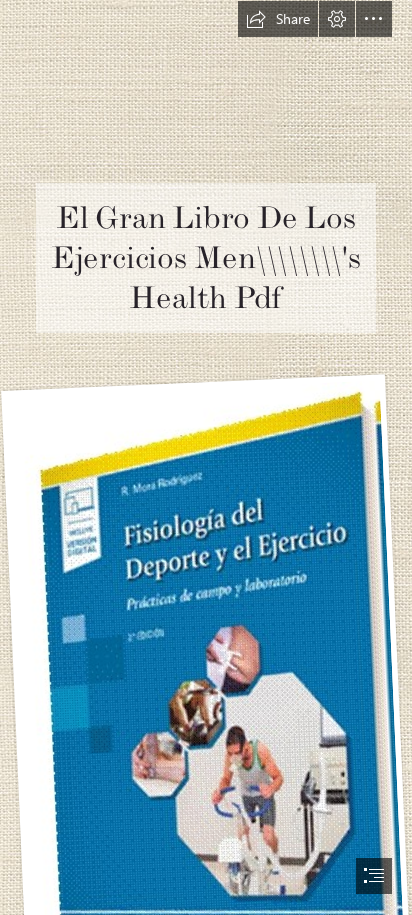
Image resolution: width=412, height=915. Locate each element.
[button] (278, 19)
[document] (206, 457)
